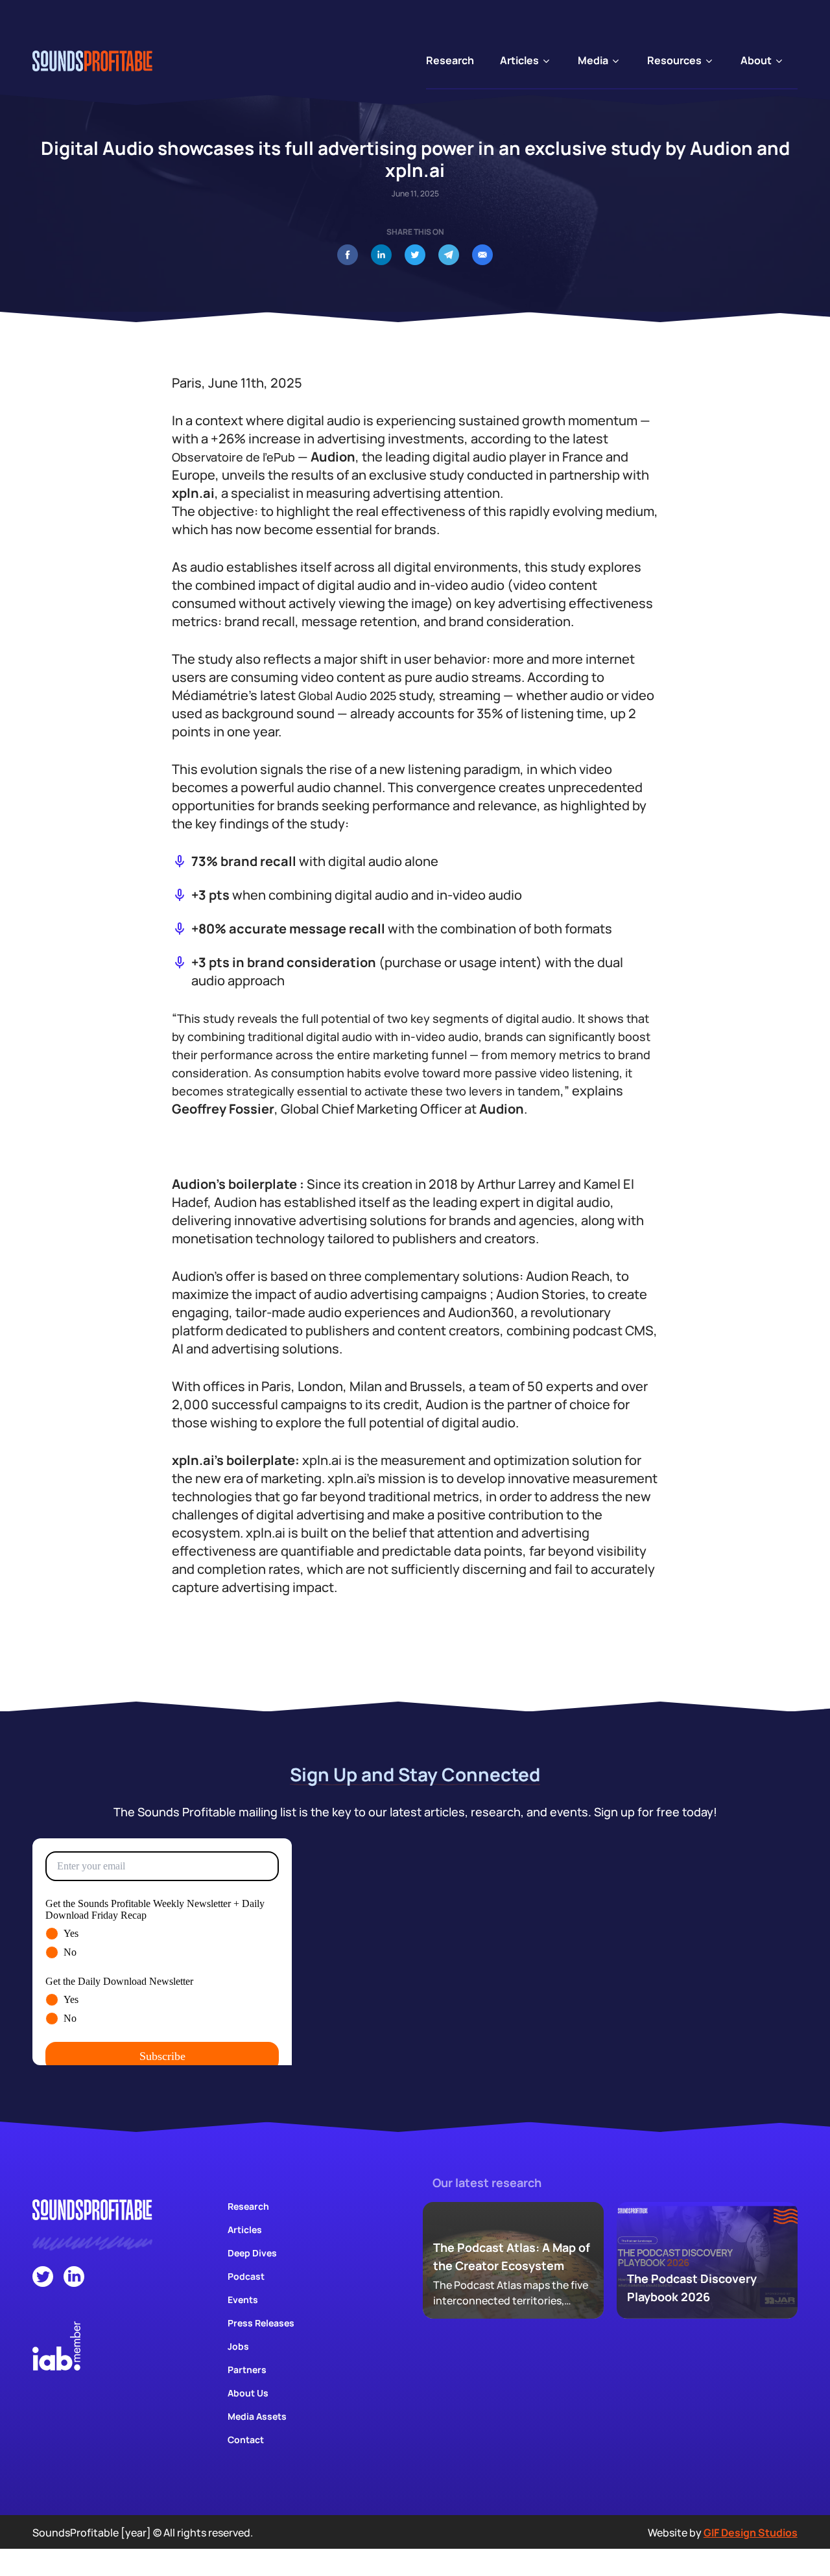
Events (243, 2300)
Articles (245, 2230)
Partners (247, 2370)
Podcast (246, 2276)
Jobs (238, 2346)
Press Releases (261, 2323)
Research (248, 2206)
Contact (246, 2440)
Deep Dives (252, 2253)
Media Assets (257, 2416)
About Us (248, 2393)
